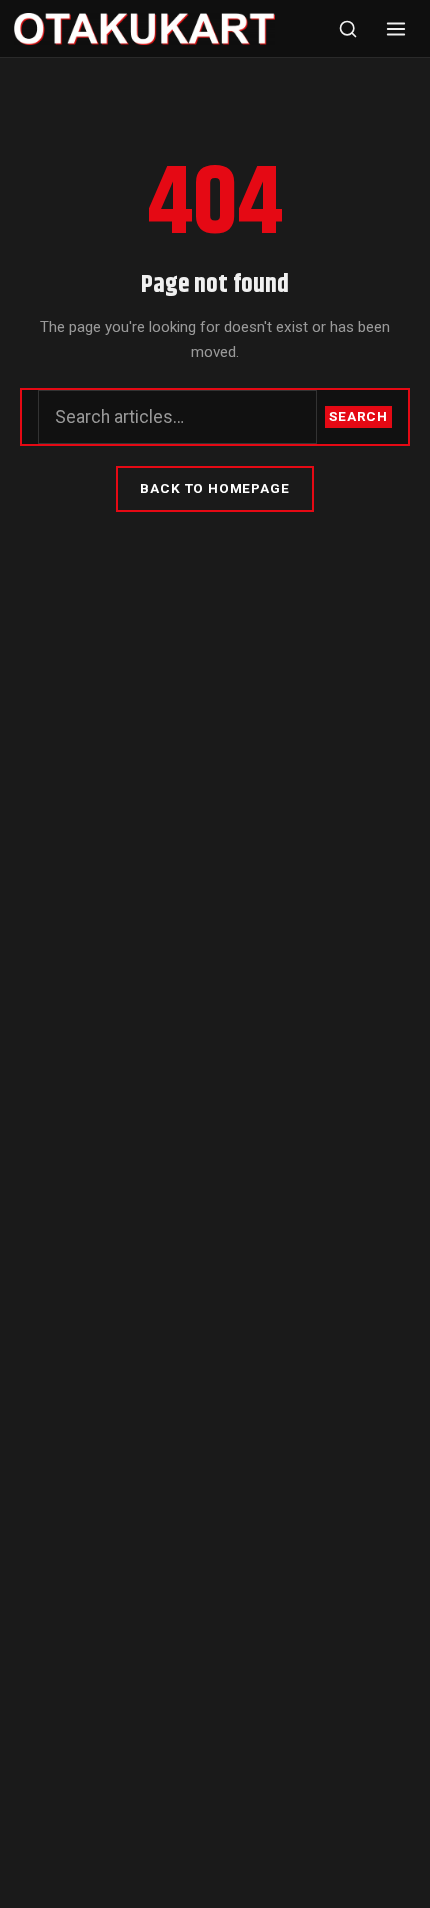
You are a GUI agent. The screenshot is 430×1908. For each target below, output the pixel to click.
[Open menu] (396, 29)
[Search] (348, 29)
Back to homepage (214, 488)
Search (358, 416)
